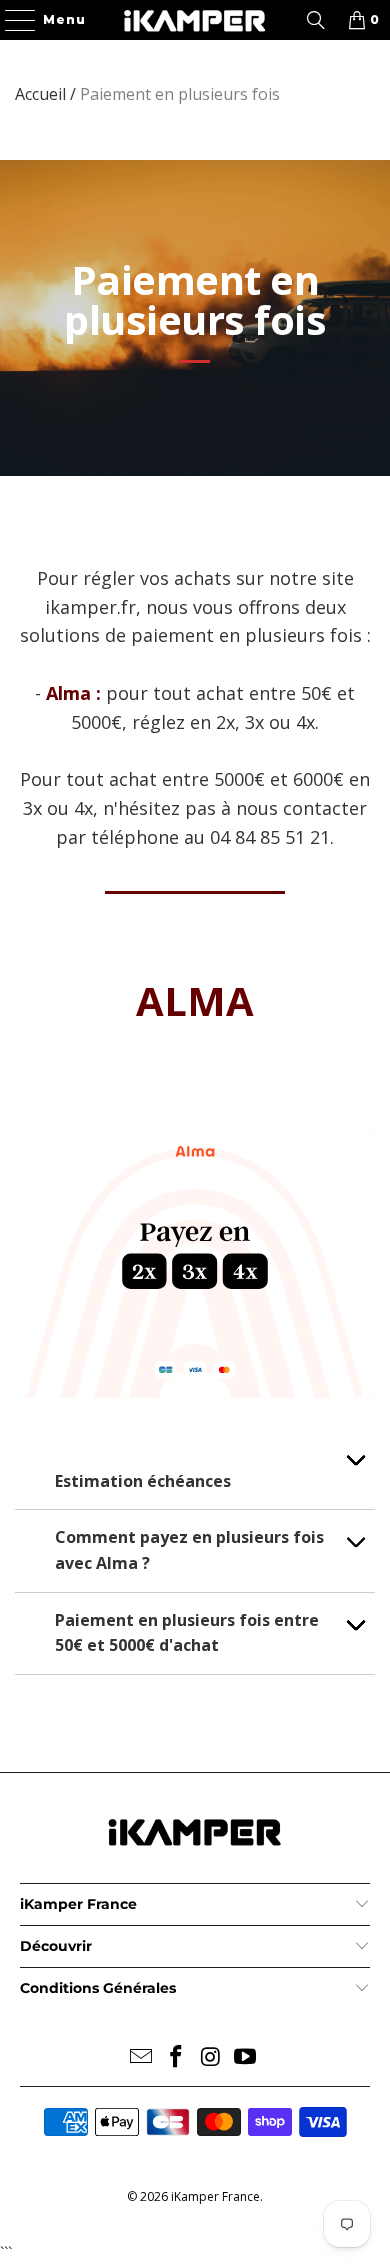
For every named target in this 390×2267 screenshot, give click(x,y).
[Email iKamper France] (142, 2057)
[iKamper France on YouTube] (246, 2057)
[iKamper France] (195, 20)
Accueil (40, 94)
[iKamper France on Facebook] (177, 2057)
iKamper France (215, 2196)
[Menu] (11, 20)
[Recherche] (316, 20)
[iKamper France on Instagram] (212, 2057)
